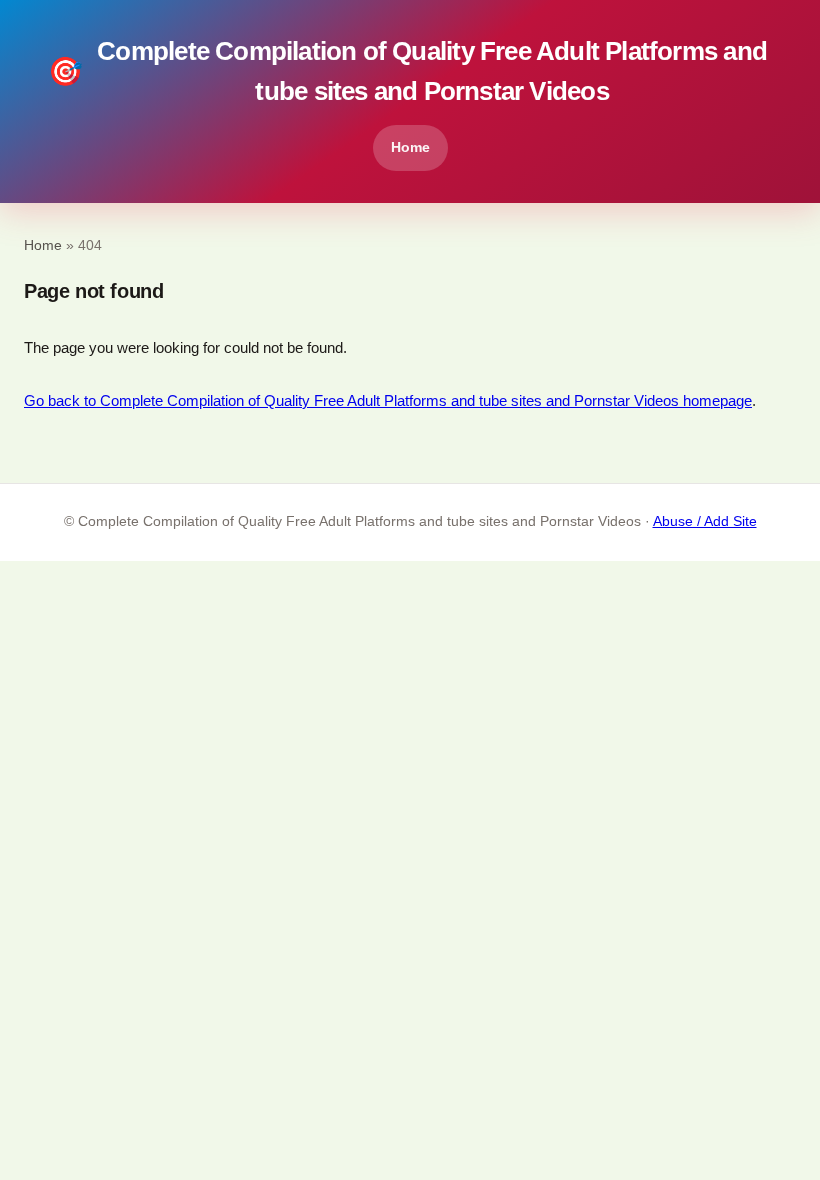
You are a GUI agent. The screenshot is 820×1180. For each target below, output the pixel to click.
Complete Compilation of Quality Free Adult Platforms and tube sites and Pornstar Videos (407, 71)
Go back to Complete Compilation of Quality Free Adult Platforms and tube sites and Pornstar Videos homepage (388, 400)
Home (410, 147)
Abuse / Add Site (705, 521)
